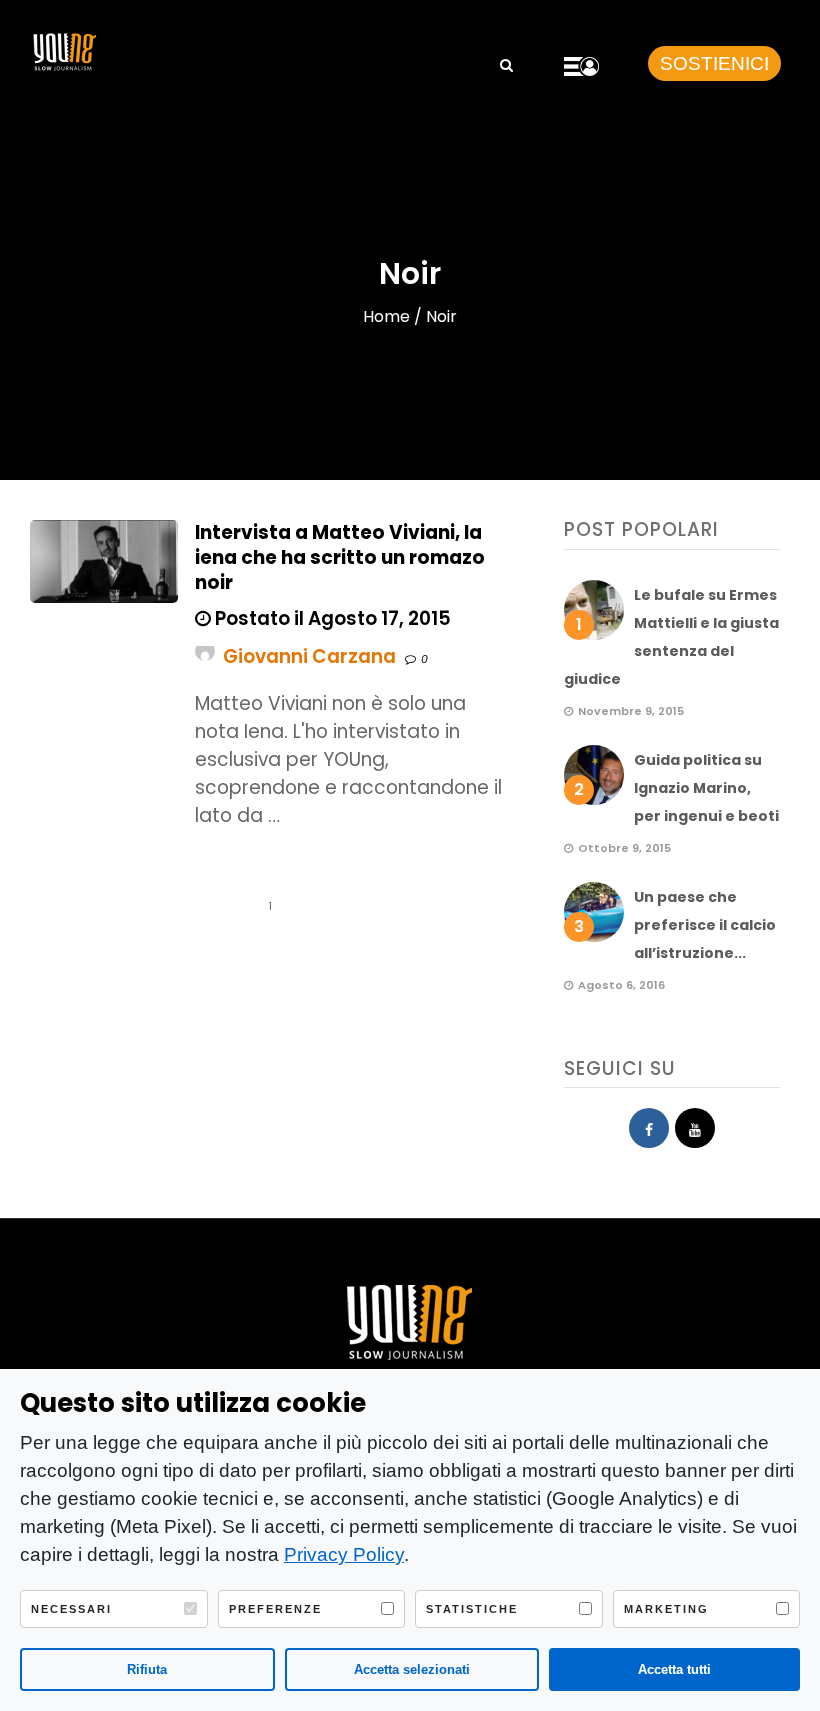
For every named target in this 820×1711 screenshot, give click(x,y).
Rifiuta (147, 1669)
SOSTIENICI (714, 63)
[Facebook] (649, 1128)
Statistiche (472, 1609)
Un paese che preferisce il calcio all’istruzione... (705, 925)
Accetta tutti (674, 1669)
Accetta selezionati (412, 1669)
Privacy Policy (344, 1554)
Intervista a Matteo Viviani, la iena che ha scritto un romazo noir (340, 557)
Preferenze (275, 1609)
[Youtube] (695, 1128)
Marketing (666, 1609)
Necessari (71, 1609)
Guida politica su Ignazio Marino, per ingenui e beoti (706, 788)
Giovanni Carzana (309, 656)
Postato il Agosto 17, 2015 (331, 618)
